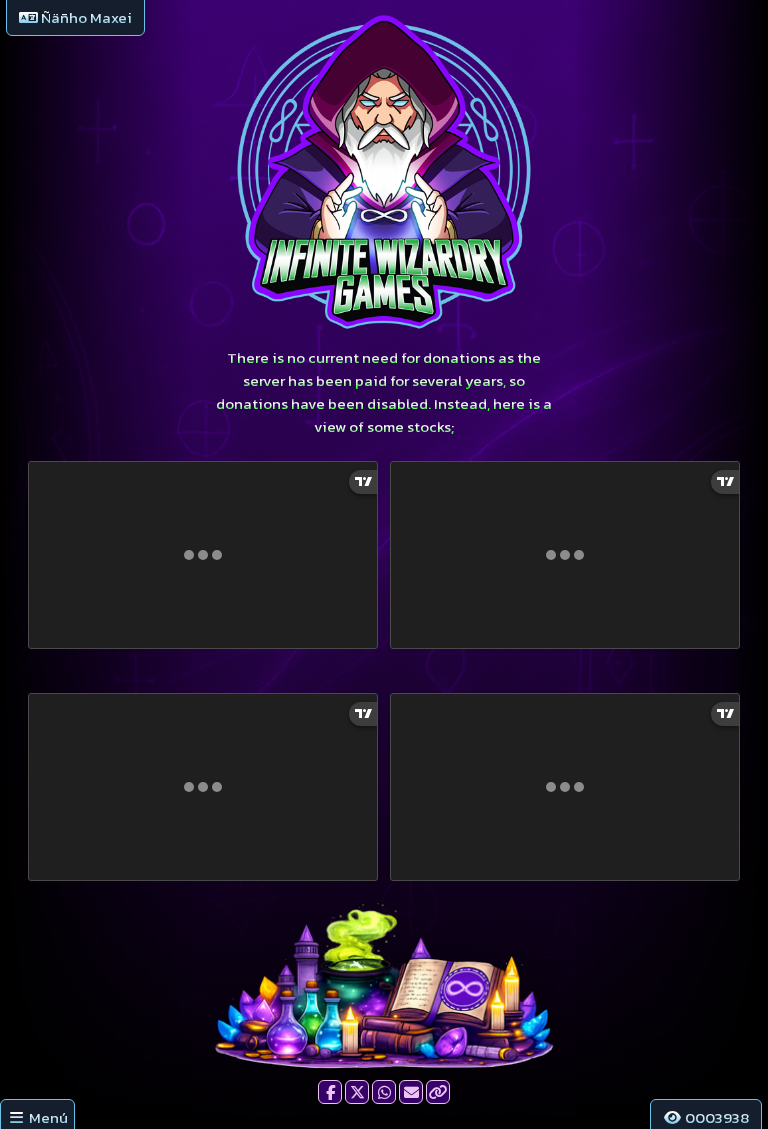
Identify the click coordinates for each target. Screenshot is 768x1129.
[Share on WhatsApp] (384, 1092)
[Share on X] (357, 1092)
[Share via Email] (411, 1092)
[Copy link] (438, 1092)
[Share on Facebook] (330, 1092)
